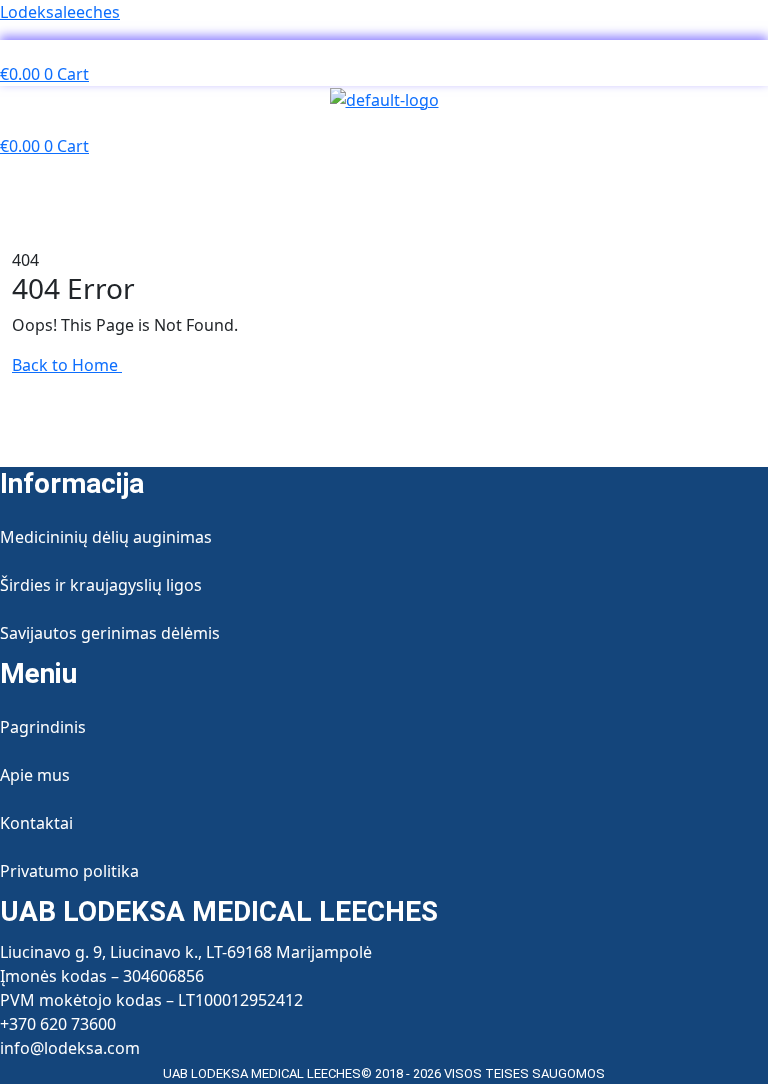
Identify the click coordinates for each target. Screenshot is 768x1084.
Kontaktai (36, 823)
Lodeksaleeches (60, 12)
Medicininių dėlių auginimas (106, 537)
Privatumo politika (69, 871)
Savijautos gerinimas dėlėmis (110, 633)
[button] (383, 51)
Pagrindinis (43, 727)
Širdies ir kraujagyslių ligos (101, 585)
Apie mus (35, 775)
